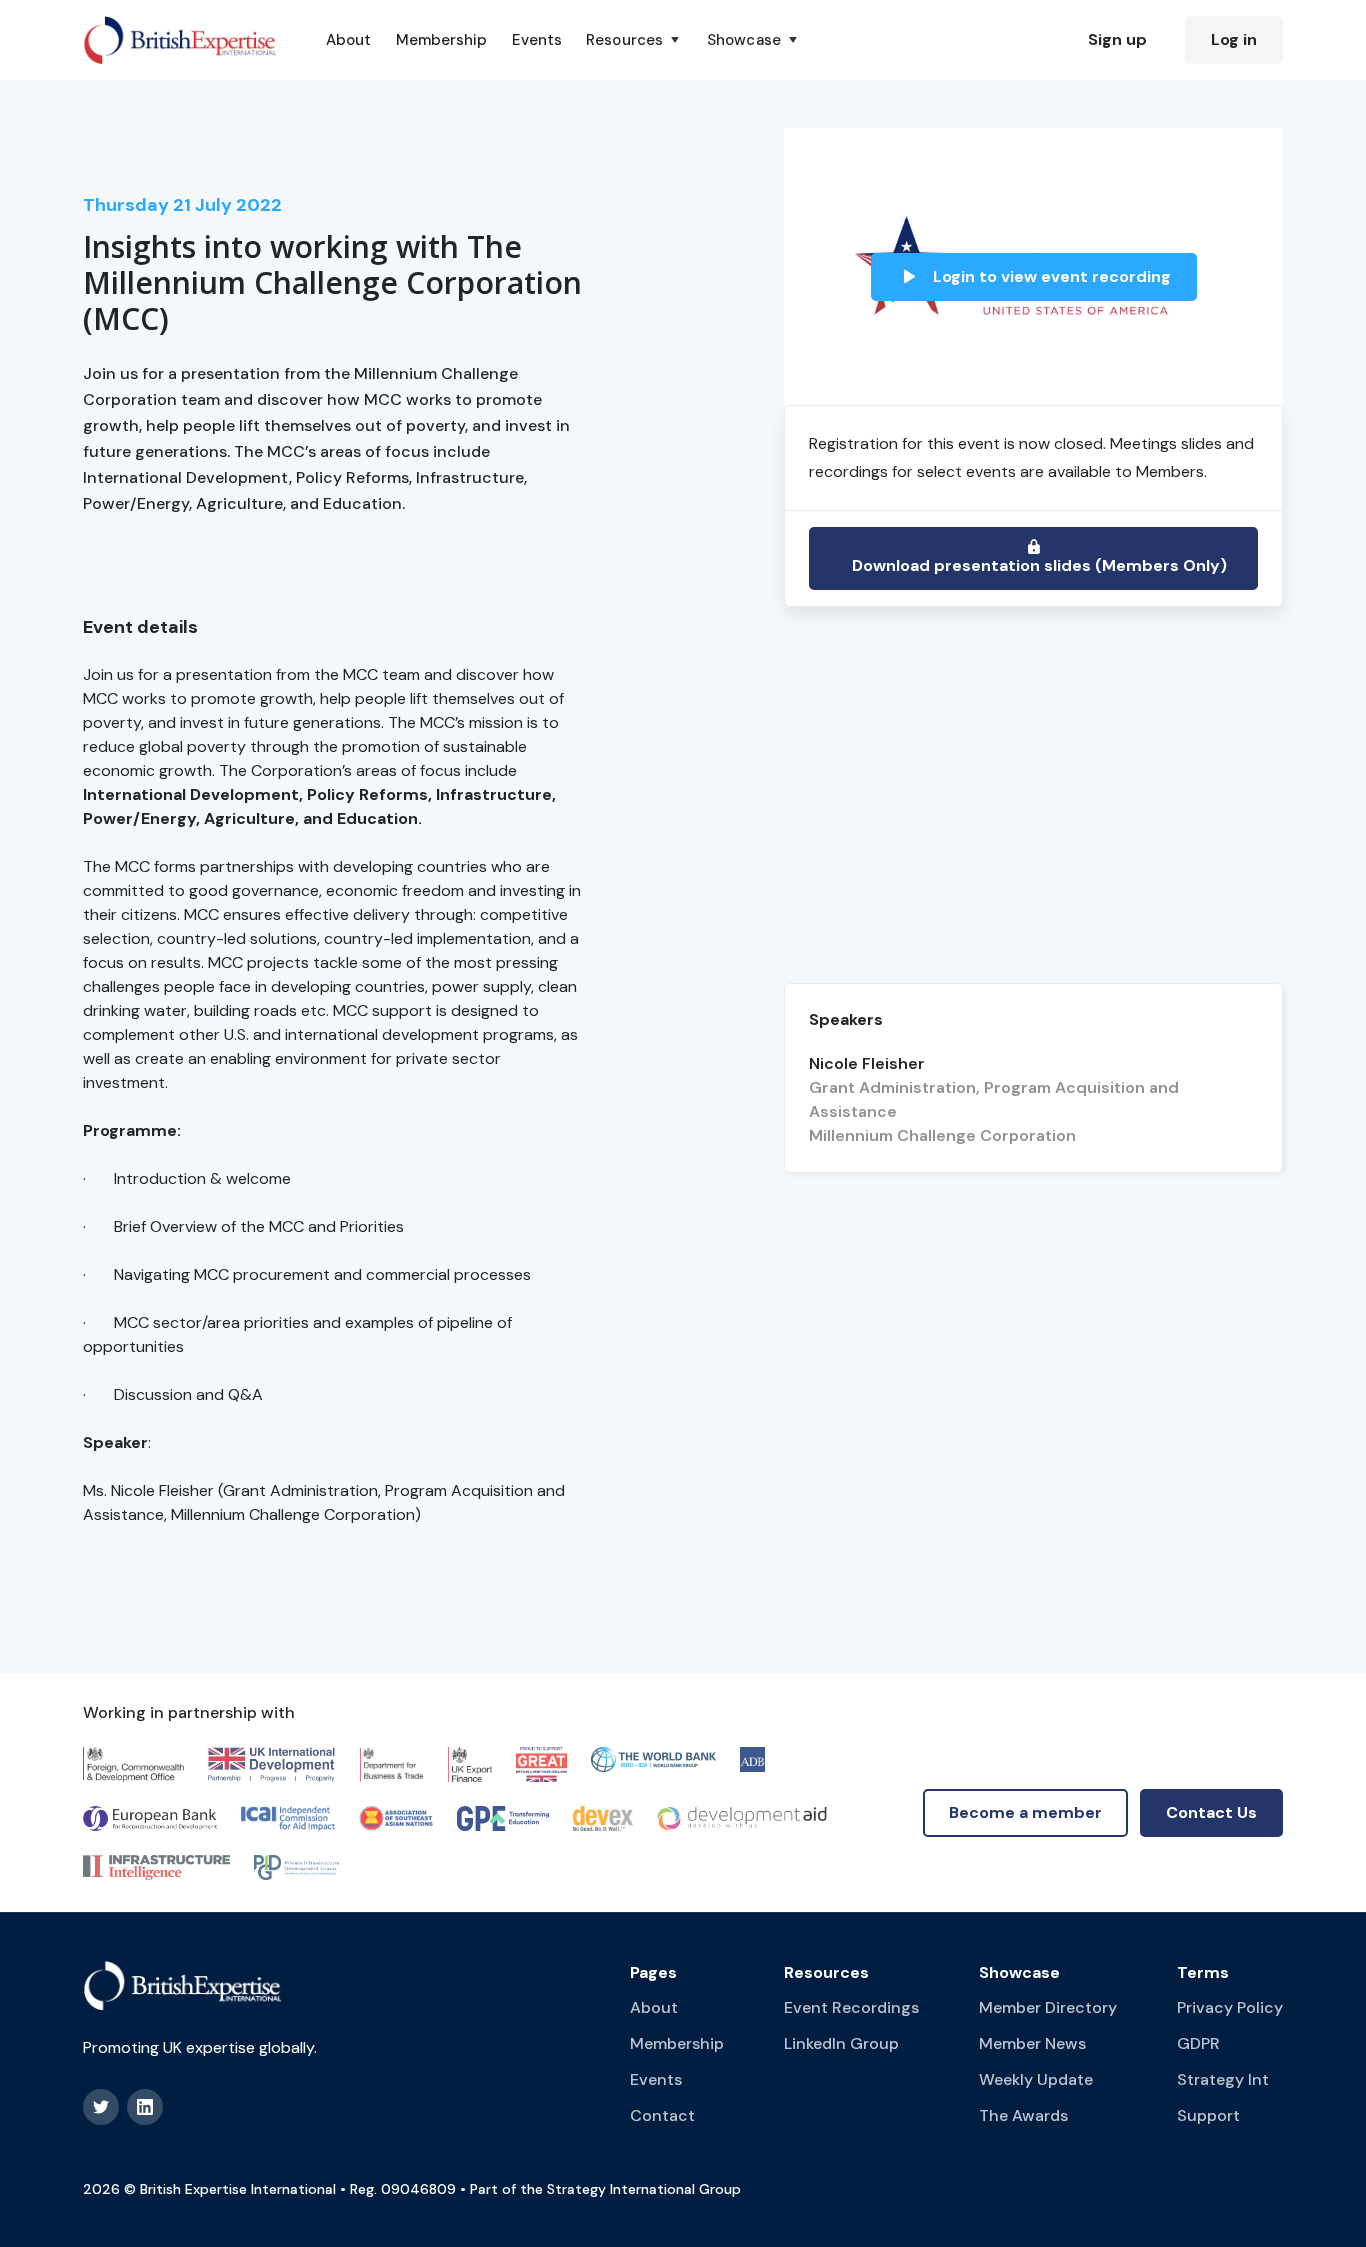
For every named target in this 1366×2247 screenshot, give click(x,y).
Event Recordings (851, 2007)
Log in (1234, 39)
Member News (1032, 2043)
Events (537, 40)
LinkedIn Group (841, 2043)
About (349, 40)
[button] (634, 40)
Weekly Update (1036, 2079)
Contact (662, 2115)
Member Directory (1048, 2007)
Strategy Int (1223, 2079)
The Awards (1023, 2115)
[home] (180, 40)
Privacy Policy (1230, 2007)
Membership (442, 40)
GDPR (1198, 2043)
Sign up (1117, 39)
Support (1208, 2115)
